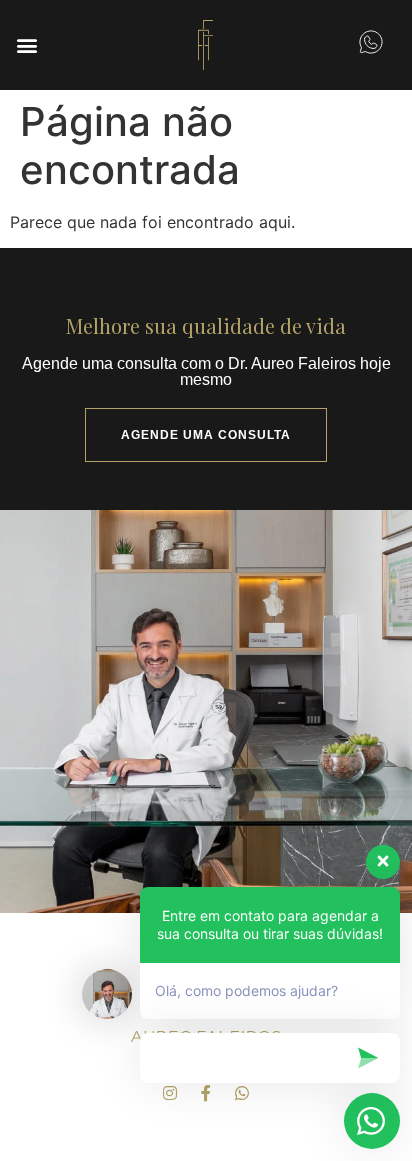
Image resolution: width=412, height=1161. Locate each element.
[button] (26, 44)
